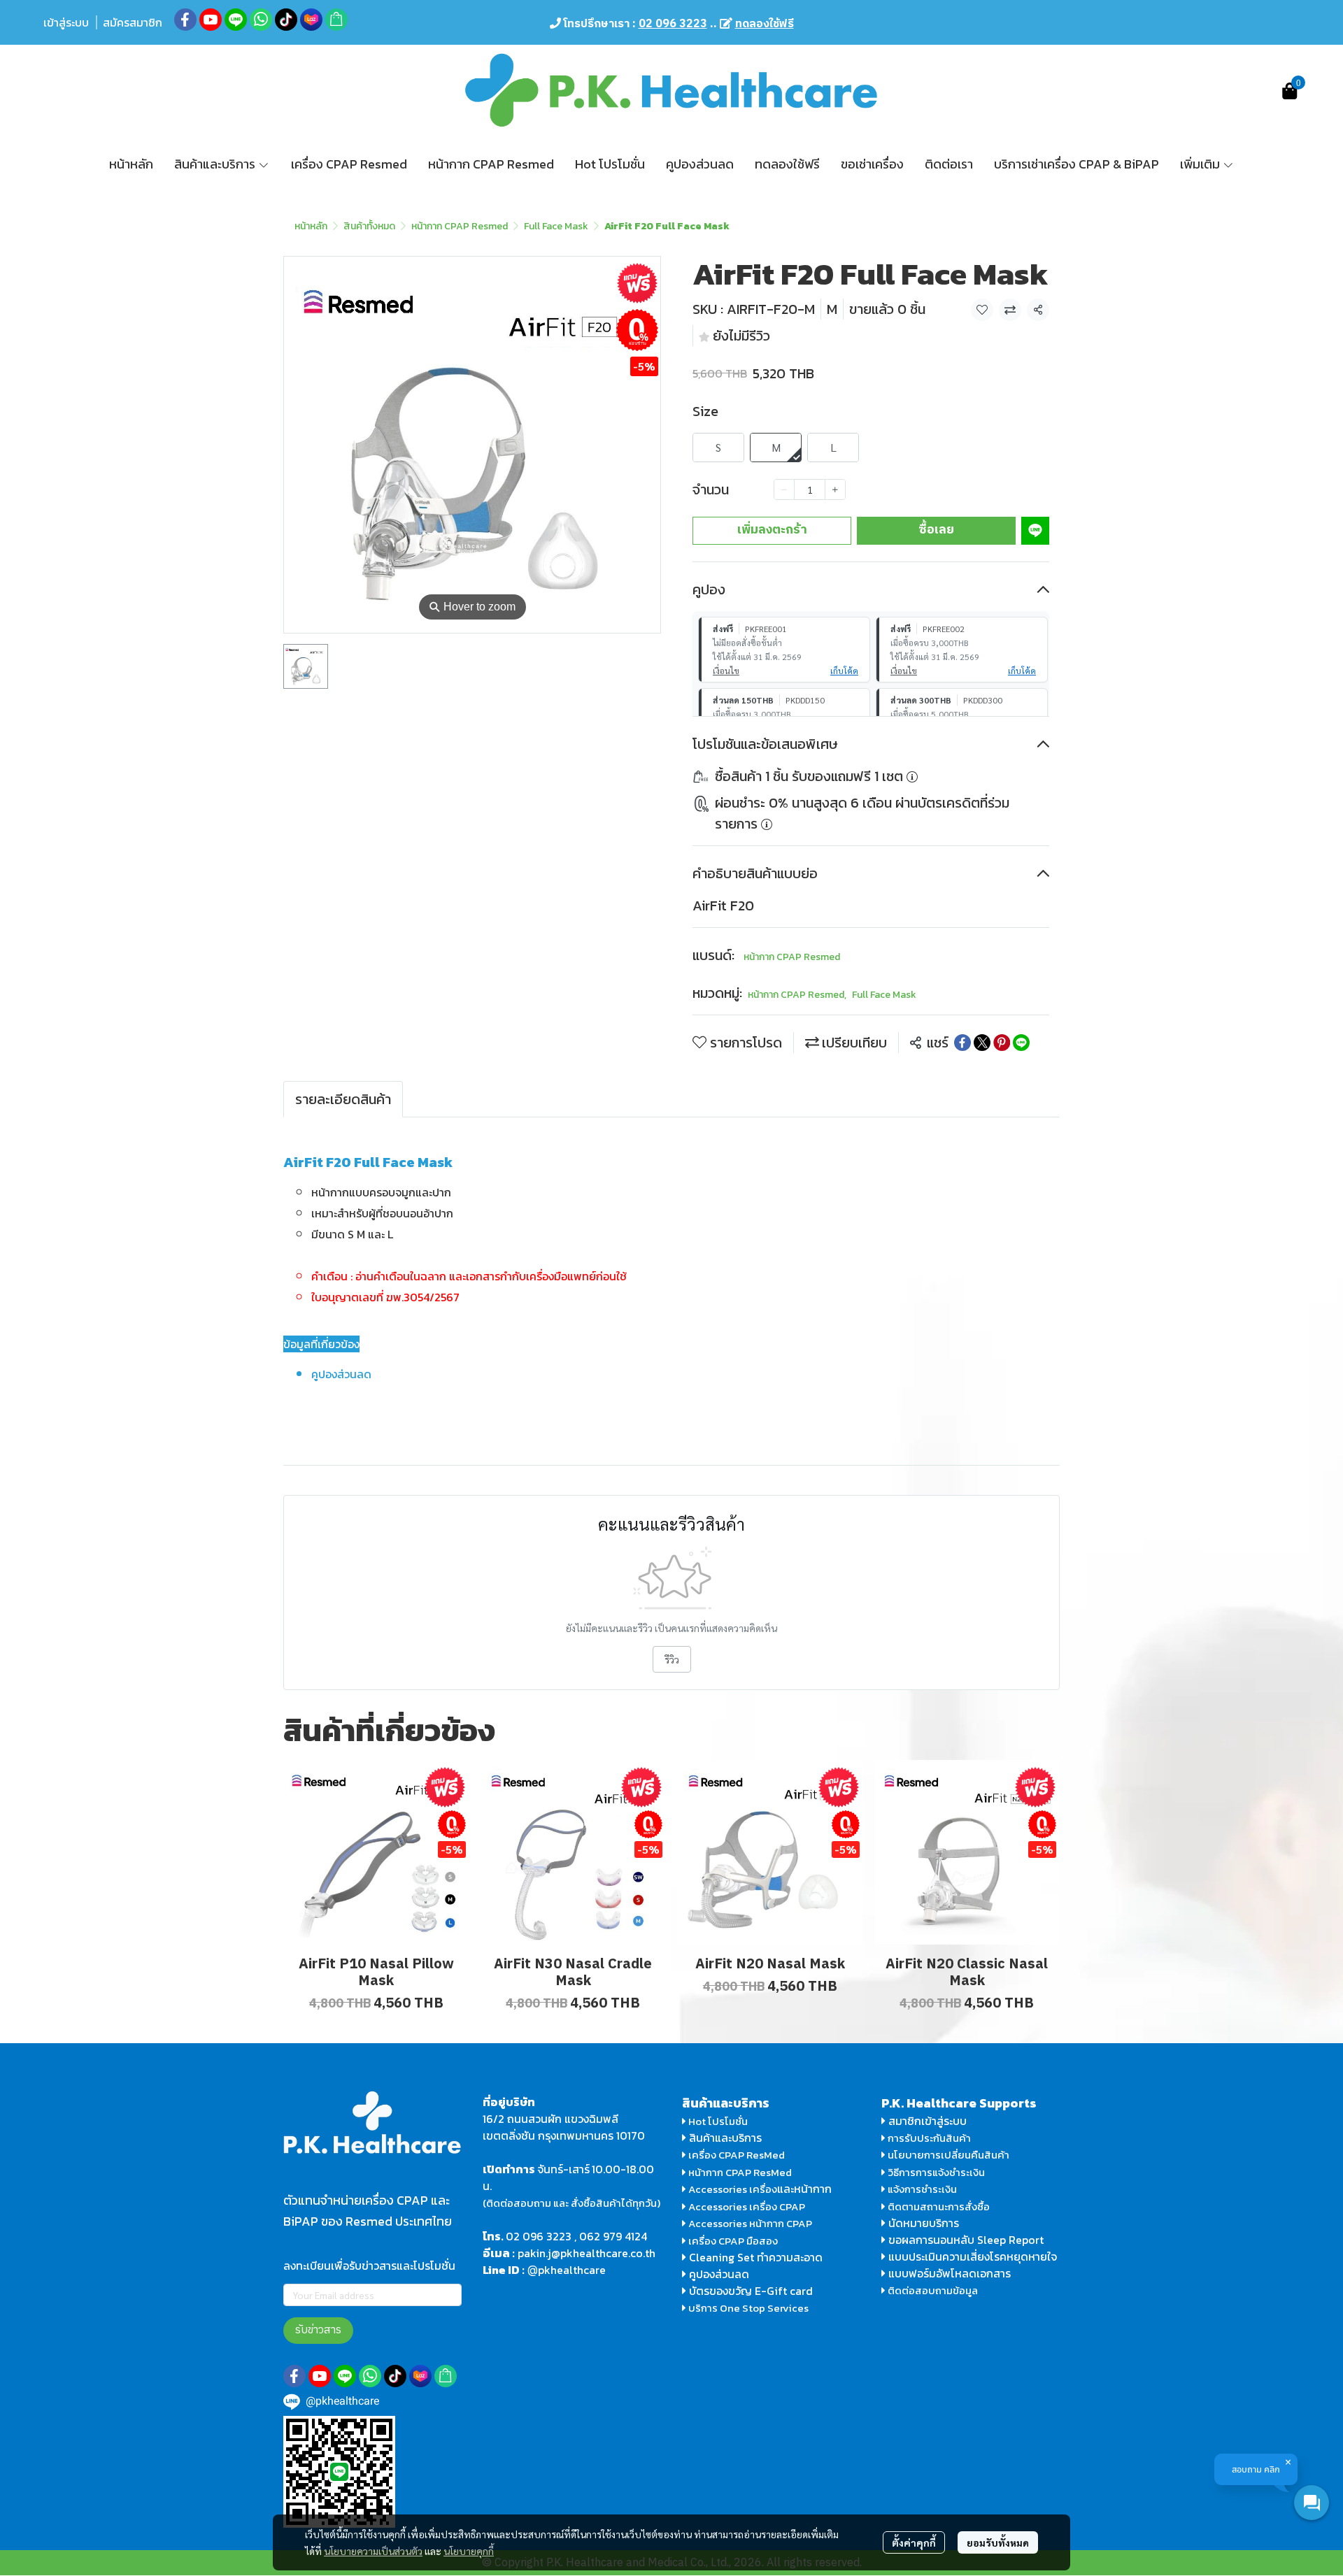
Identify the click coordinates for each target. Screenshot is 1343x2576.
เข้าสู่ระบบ (66, 22)
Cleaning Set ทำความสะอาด (756, 2257)
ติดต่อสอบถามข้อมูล (932, 2290)
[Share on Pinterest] (1002, 1043)
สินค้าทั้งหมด (369, 226)
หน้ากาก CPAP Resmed (460, 226)
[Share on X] (982, 1043)
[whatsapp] (261, 20)
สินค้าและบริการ (724, 2138)
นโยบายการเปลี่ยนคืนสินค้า (947, 2155)
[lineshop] (336, 20)
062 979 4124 (613, 2236)
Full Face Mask (556, 226)
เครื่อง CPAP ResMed (736, 2155)
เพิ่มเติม (1201, 164)
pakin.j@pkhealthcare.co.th (587, 2253)
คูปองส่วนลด (719, 2274)
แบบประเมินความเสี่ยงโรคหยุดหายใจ (973, 2256)
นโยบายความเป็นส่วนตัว (373, 2551)
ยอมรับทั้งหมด (998, 2542)
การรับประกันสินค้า (928, 2138)
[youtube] (211, 20)
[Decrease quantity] (784, 489)
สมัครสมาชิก (133, 22)
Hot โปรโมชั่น (717, 2121)
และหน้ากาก (806, 2189)
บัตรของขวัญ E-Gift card (751, 2291)
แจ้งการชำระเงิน (921, 2189)
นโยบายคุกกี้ (469, 2551)
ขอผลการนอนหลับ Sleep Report (965, 2240)
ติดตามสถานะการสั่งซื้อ (938, 2206)
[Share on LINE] (1021, 1043)
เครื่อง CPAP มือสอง (732, 2241)
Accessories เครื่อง (733, 2189)
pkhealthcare (572, 2270)
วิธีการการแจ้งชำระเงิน (935, 2172)
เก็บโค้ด (844, 671)
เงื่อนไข (726, 671)
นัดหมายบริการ (924, 2223)
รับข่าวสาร (318, 2330)
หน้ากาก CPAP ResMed (740, 2172)
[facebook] (185, 20)
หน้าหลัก (311, 226)
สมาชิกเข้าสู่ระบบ (928, 2121)
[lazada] (311, 20)
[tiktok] (286, 20)
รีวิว (672, 1659)
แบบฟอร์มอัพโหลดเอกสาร (950, 2273)
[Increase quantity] (835, 489)
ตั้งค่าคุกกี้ (914, 2542)
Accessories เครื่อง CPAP (747, 2206)
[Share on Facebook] (962, 1043)
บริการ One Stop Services (748, 2308)
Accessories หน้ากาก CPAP (750, 2223)
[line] (236, 20)
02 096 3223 (539, 2236)
